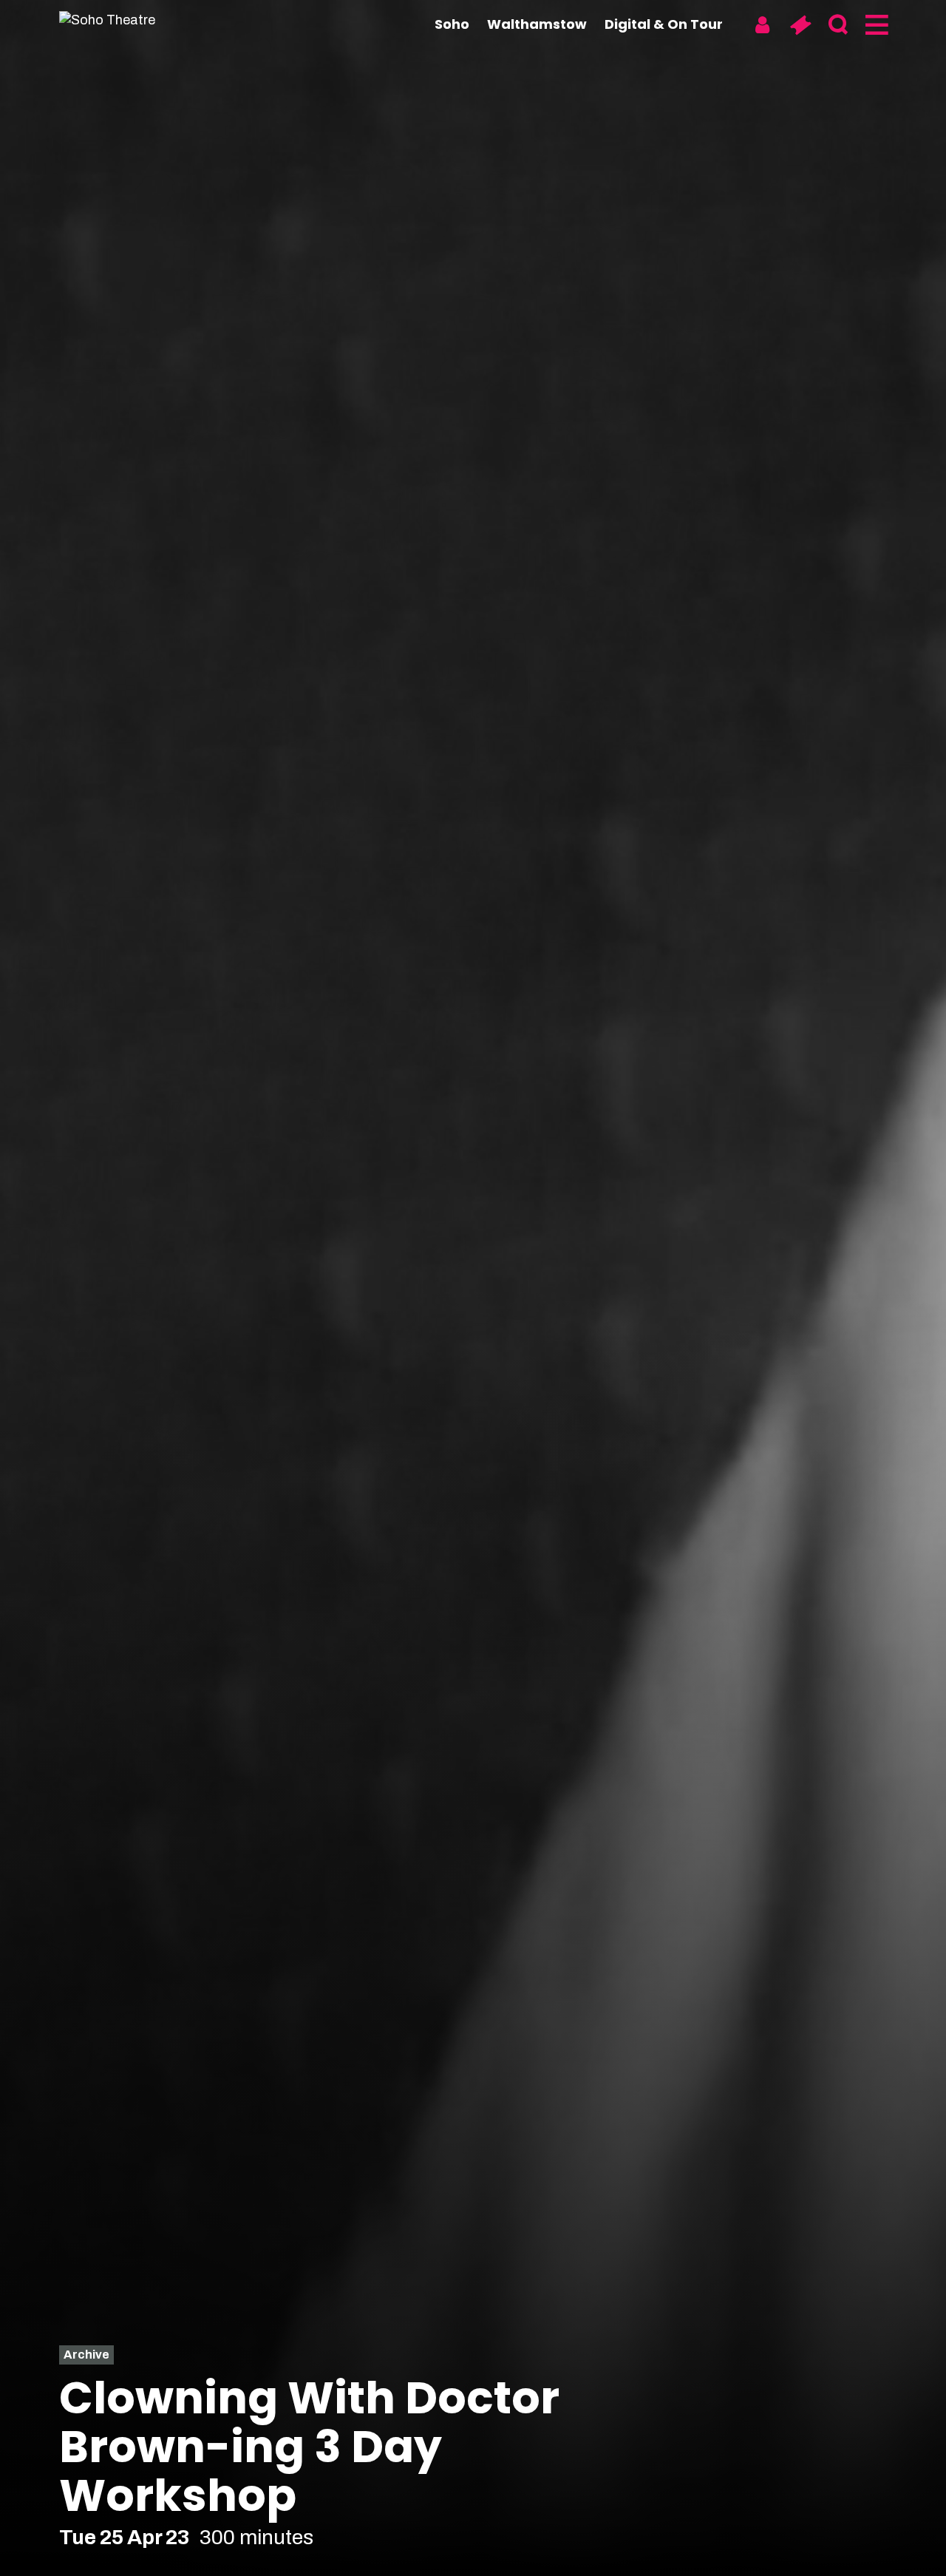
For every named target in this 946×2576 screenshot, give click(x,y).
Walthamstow (537, 24)
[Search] (838, 25)
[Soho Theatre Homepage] (133, 20)
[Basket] (800, 25)
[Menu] (875, 25)
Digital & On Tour (664, 24)
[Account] (762, 25)
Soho (452, 24)
